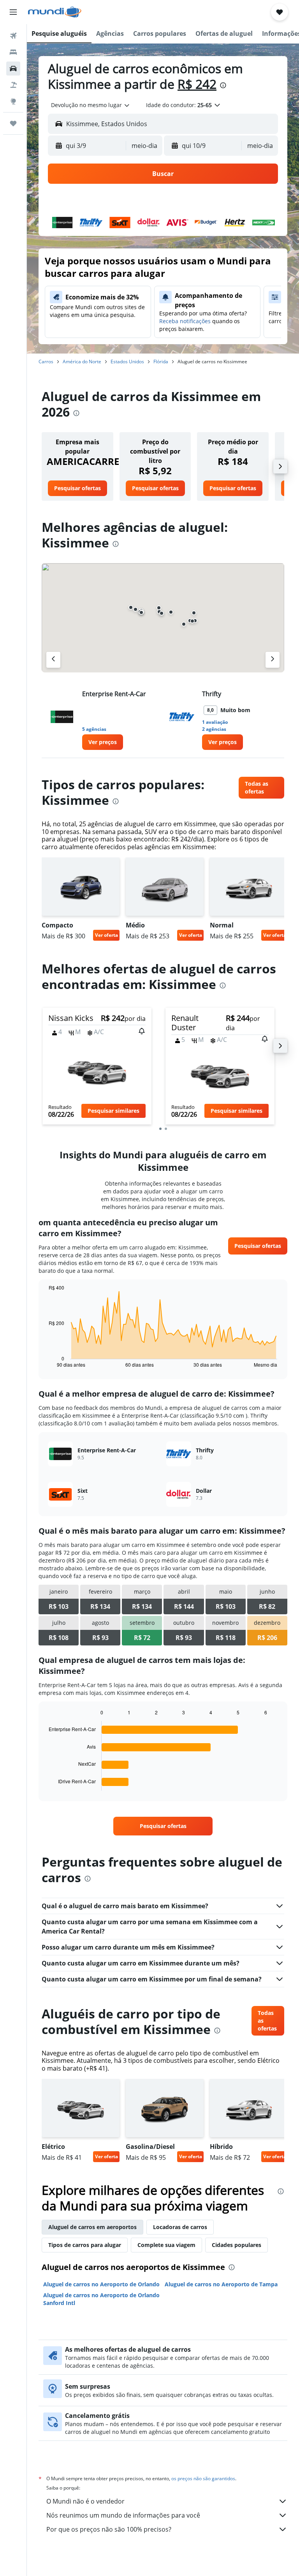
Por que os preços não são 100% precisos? (109, 2529)
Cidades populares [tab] (237, 2245)
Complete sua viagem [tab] (166, 2245)
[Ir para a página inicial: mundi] (55, 12)
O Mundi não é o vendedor (85, 2501)
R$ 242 (197, 84)
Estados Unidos (127, 362)
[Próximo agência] (273, 660)
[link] (77, 488)
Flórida (161, 362)
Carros (46, 362)
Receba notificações (185, 321)
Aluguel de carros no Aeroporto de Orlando (101, 2284)
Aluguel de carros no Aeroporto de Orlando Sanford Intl (101, 2299)
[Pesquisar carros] (13, 69)
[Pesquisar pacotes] (13, 85)
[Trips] (13, 123)
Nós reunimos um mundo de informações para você (123, 2515)
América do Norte (82, 362)
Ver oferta (106, 935)
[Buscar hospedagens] (13, 52)
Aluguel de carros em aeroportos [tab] (92, 2227)
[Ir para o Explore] (13, 101)
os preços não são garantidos (203, 2478)
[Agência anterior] (53, 660)
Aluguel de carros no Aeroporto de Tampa (221, 2284)
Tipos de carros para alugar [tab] (85, 2245)
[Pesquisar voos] (13, 36)
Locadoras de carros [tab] (180, 2227)
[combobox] (91, 105)
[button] (13, 12)
